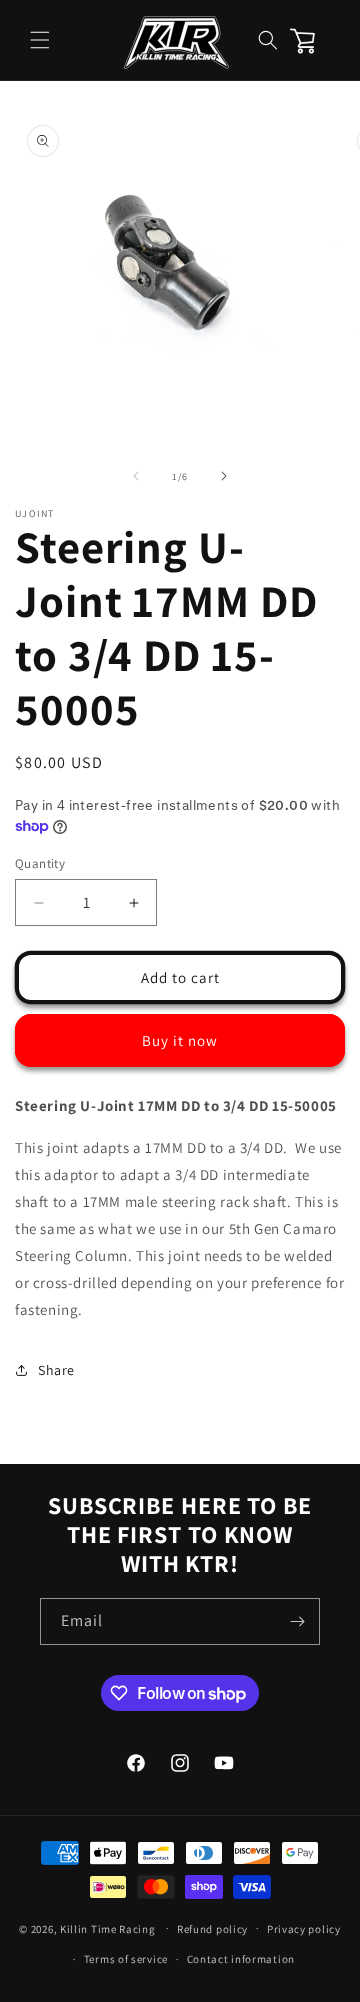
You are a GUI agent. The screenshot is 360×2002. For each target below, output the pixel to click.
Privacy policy (304, 1929)
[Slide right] (224, 476)
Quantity (40, 863)
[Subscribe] (297, 1621)
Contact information (241, 1959)
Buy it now (180, 1040)
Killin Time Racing (108, 1928)
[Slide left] (136, 476)
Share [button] (56, 1370)
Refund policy (212, 1929)
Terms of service (126, 1959)
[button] (40, 40)
